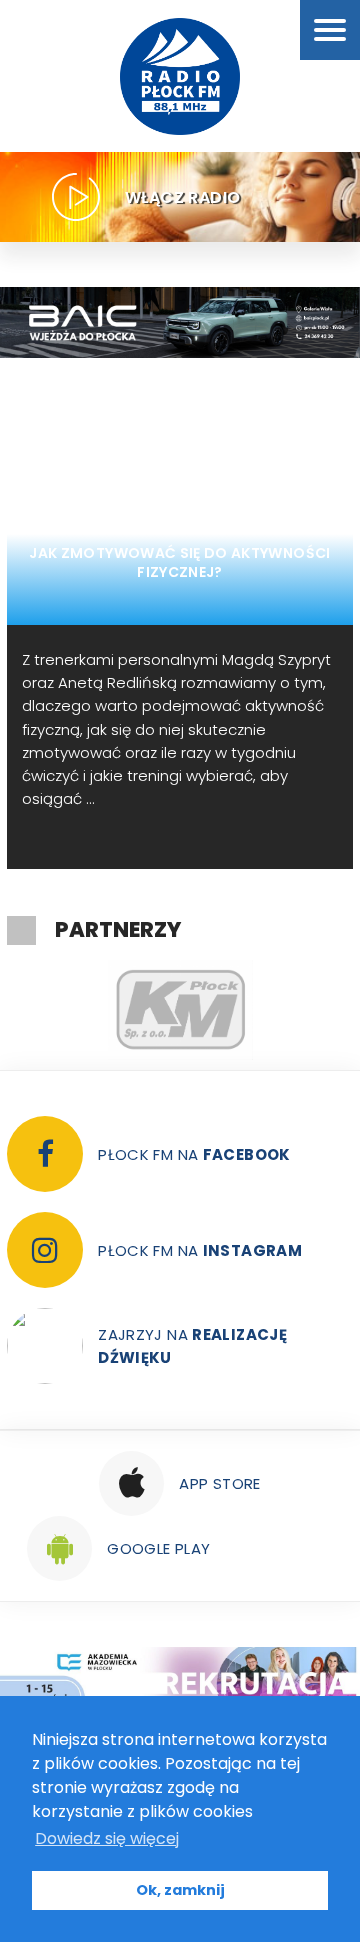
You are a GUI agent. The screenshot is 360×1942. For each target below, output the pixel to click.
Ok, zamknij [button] (180, 1890)
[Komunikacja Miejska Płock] (180, 1010)
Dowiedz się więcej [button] (107, 1838)
